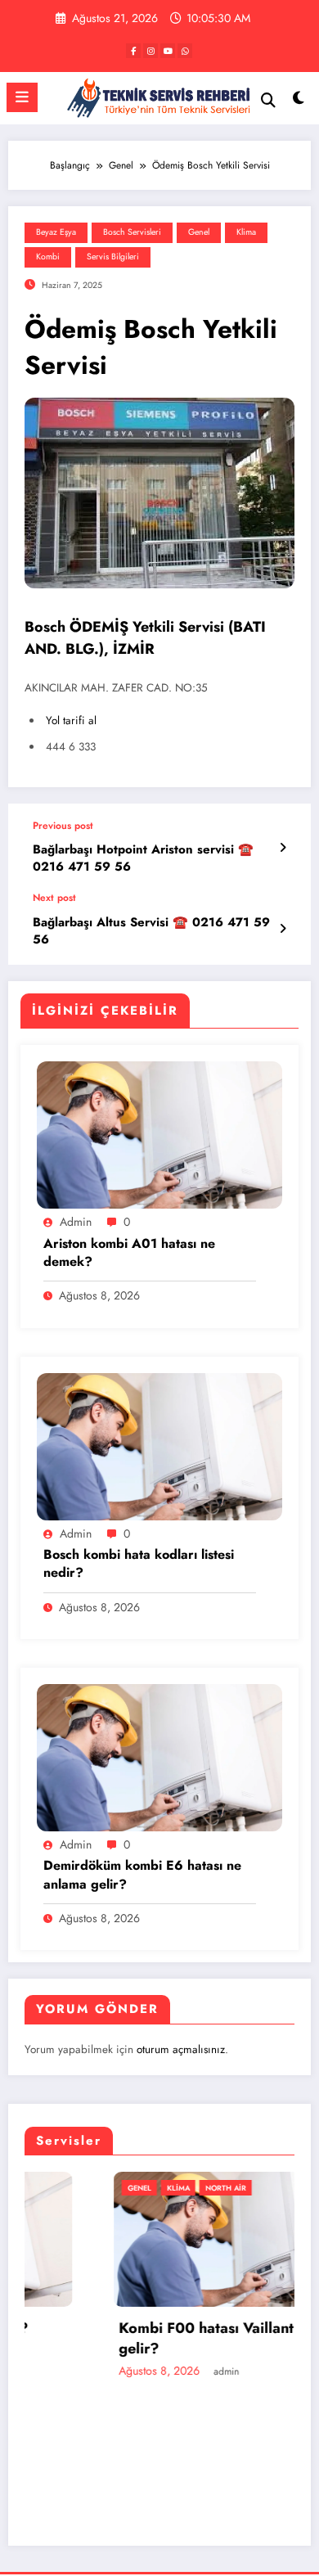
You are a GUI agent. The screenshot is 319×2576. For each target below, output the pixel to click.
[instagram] (151, 51)
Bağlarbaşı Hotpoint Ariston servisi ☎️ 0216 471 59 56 (143, 858)
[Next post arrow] (283, 929)
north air (144, 2188)
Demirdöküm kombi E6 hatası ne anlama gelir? (142, 1875)
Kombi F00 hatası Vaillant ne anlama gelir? (161, 2339)
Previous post (63, 826)
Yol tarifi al (71, 721)
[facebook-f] (133, 51)
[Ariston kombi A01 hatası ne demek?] (159, 1134)
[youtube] (168, 51)
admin (76, 1222)
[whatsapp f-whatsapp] (185, 51)
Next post (54, 898)
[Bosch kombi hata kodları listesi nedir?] (159, 1445)
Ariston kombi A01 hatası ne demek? (129, 1253)
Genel (199, 232)
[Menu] (22, 97)
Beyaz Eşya (56, 232)
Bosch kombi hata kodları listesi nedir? (139, 1564)
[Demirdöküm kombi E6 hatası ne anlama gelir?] (159, 1757)
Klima (246, 232)
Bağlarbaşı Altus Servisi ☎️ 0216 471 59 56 (151, 931)
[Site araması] (268, 100)
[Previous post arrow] (283, 848)
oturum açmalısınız (181, 2049)
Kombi (48, 257)
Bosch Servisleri (132, 232)
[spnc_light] (298, 102)
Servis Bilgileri (113, 257)
